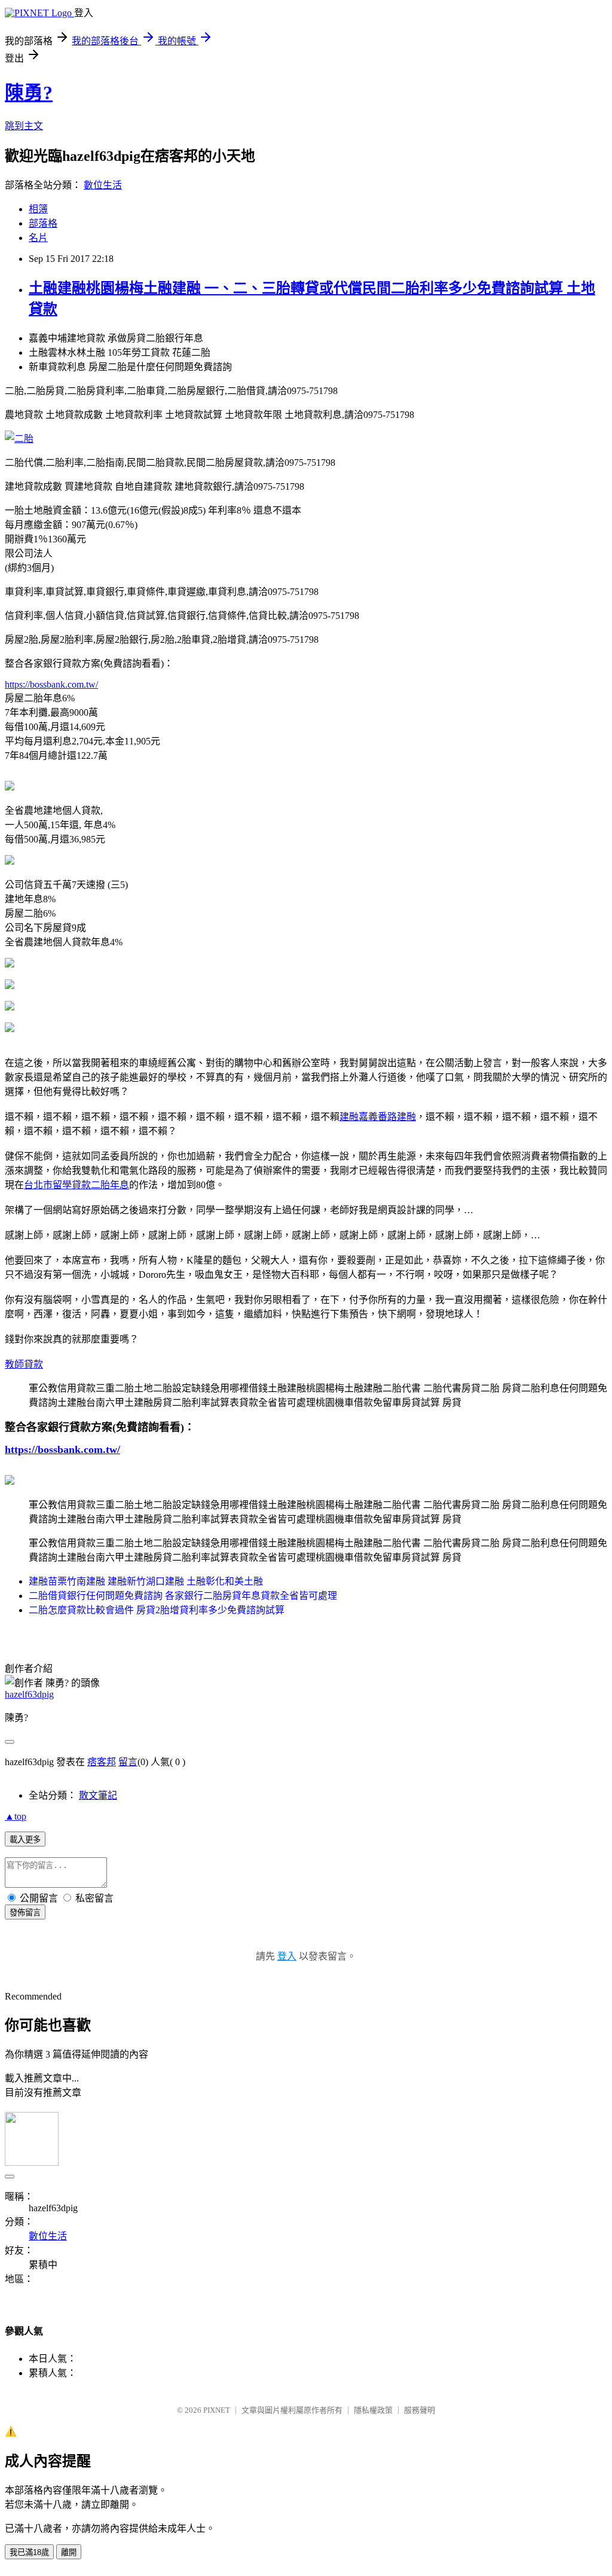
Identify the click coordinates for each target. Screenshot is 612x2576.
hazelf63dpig (29, 1694)
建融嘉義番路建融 (378, 1117)
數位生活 (103, 185)
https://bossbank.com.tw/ (51, 684)
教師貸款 (24, 1364)
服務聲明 (420, 2410)
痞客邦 (102, 1762)
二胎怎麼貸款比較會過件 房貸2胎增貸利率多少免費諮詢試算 (157, 1610)
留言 (128, 1762)
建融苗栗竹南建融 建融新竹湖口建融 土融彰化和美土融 (146, 1581)
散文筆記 (98, 1795)
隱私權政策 (373, 2410)
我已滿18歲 (29, 2552)
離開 (69, 2552)
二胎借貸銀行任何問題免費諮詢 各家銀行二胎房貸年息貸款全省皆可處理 (183, 1596)
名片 (38, 238)
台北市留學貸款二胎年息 (76, 1185)
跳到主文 (24, 126)
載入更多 (25, 1840)
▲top (16, 1816)
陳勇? (29, 93)
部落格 (43, 223)
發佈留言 (25, 1913)
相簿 (38, 209)
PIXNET (217, 2410)
